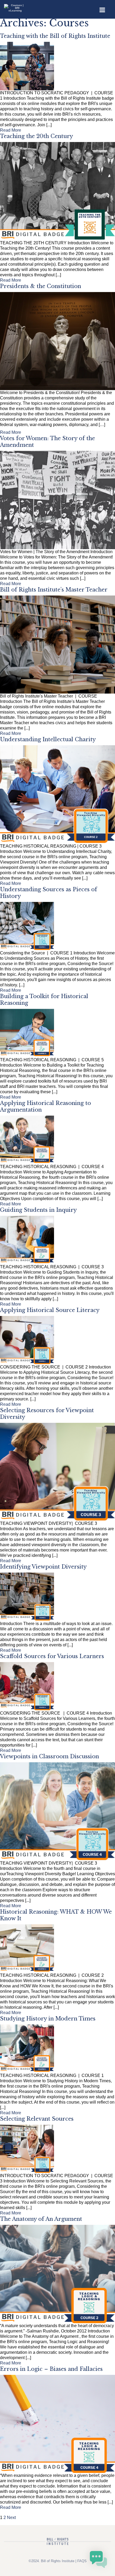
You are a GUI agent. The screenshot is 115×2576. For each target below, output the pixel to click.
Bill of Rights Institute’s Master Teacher (54, 590)
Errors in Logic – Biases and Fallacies (51, 2369)
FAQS (82, 2561)
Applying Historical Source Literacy (50, 1310)
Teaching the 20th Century (37, 136)
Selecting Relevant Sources (37, 2119)
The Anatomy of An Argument (41, 2219)
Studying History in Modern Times (48, 2019)
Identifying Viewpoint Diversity (43, 1567)
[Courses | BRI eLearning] (15, 6)
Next (11, 2518)
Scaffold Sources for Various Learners (52, 1656)
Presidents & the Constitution (41, 286)
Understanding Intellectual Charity (48, 739)
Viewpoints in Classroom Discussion (49, 1756)
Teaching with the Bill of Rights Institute (55, 36)
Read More (11, 130)
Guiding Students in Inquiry (38, 1210)
